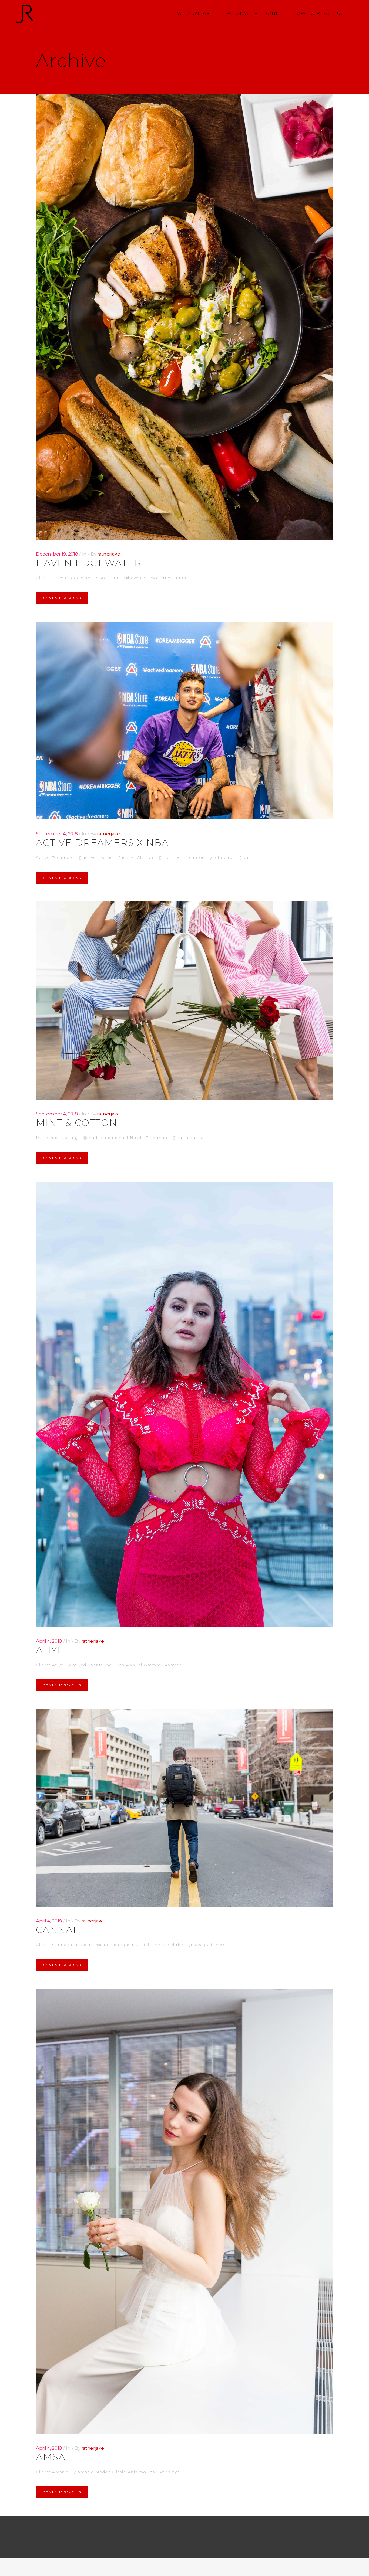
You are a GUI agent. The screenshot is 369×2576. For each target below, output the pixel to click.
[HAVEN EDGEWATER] (185, 317)
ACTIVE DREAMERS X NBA (102, 843)
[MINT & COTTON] (185, 1000)
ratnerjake (109, 554)
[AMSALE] (185, 2211)
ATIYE (50, 1650)
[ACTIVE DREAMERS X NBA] (185, 721)
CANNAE (58, 1930)
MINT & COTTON (77, 1123)
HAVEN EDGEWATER (89, 563)
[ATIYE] (185, 1404)
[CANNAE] (185, 1808)
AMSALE (57, 2457)
